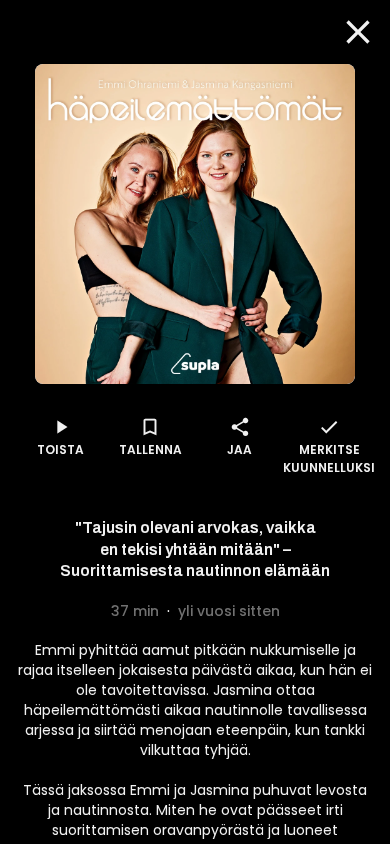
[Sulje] (358, 32)
